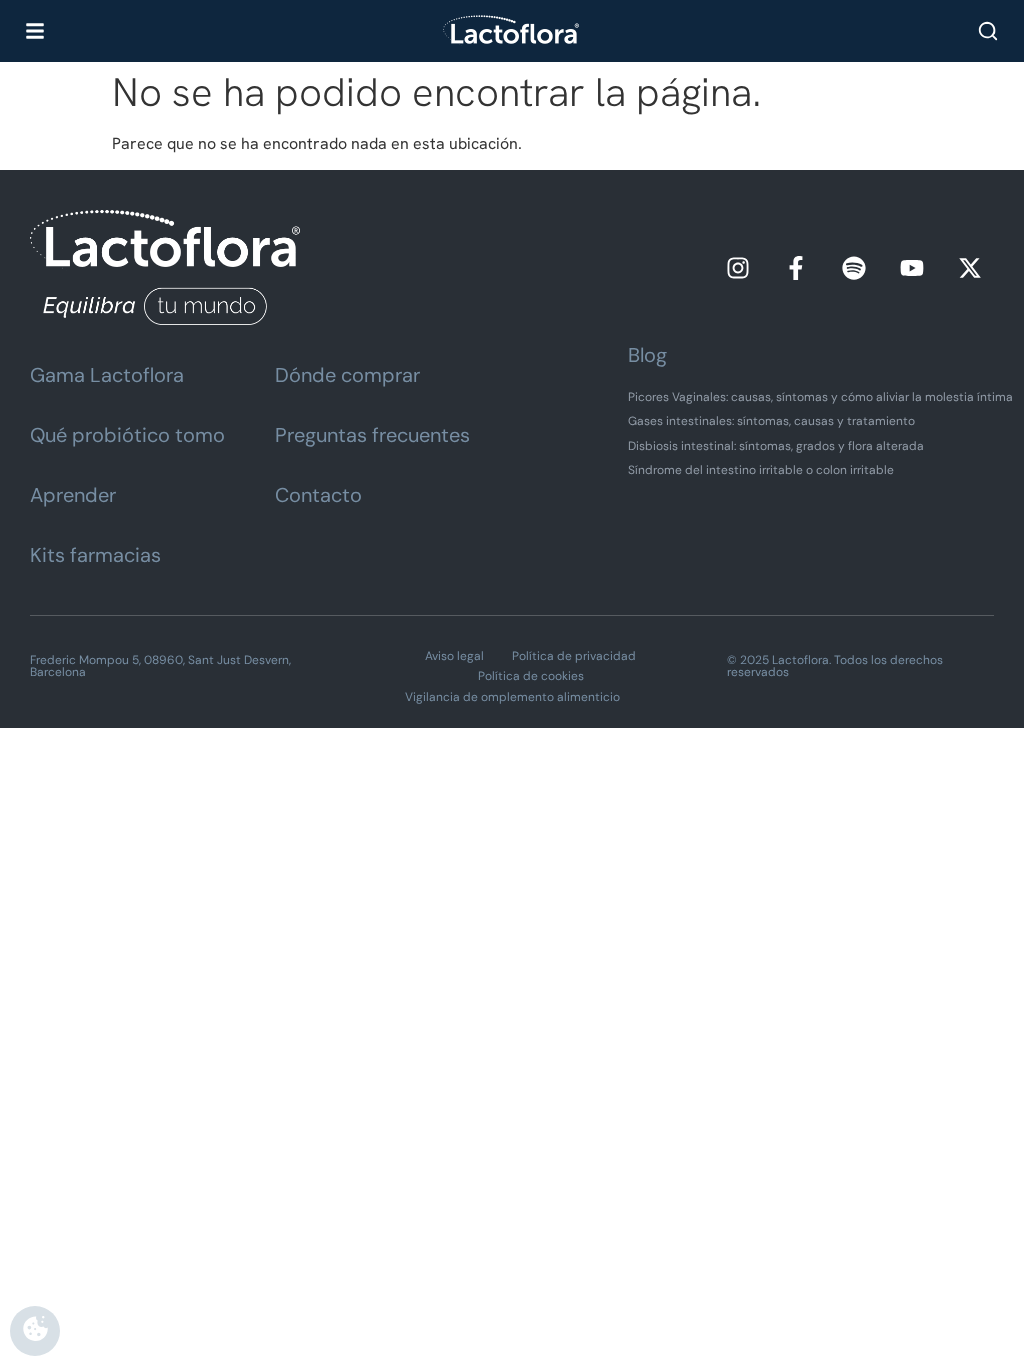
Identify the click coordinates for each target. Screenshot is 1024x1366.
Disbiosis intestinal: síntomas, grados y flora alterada (776, 446)
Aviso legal (454, 656)
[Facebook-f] (796, 268)
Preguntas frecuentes (372, 435)
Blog (647, 355)
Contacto (318, 495)
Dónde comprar (347, 375)
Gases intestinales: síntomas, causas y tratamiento (771, 421)
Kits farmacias (95, 555)
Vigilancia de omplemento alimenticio (512, 697)
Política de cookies (531, 676)
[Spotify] (854, 268)
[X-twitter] (970, 268)
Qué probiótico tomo (127, 435)
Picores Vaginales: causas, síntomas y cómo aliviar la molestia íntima (820, 397)
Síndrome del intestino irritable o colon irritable (761, 470)
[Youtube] (912, 268)
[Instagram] (738, 268)
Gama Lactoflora (107, 375)
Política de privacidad (574, 656)
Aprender (73, 495)
